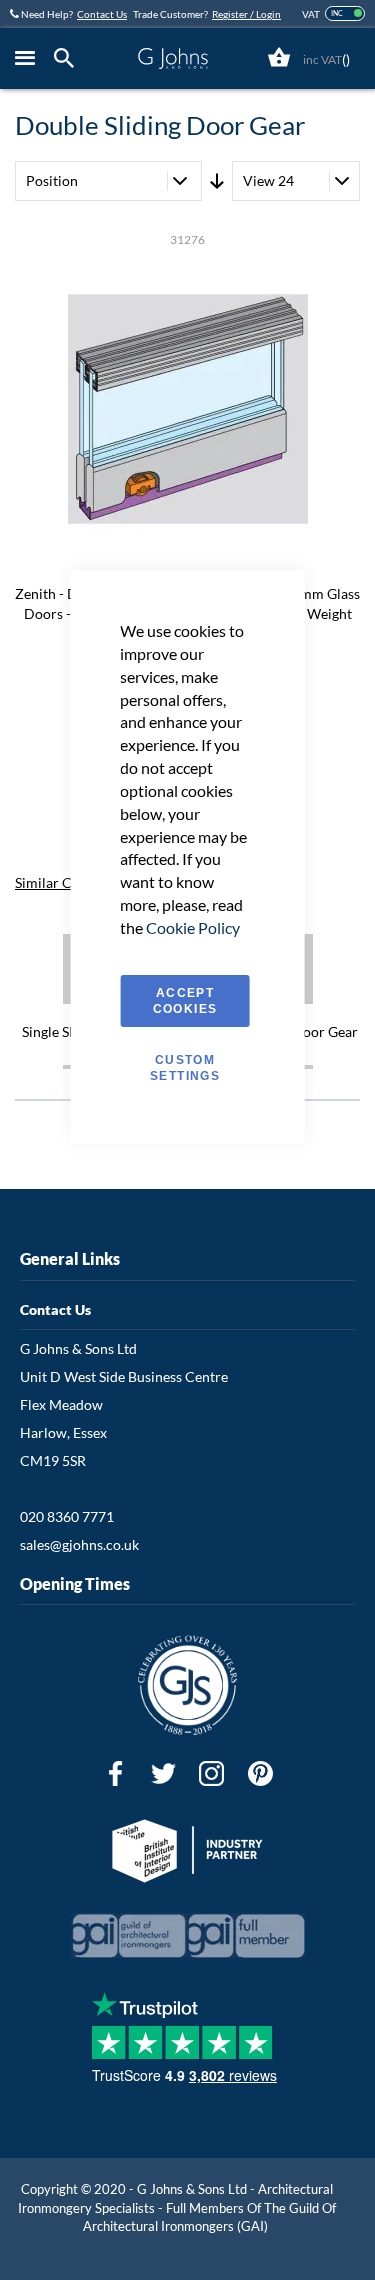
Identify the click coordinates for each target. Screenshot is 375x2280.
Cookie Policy (193, 927)
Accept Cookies (185, 1001)
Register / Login (246, 14)
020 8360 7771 (67, 1516)
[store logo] (173, 58)
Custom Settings (185, 1068)
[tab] (69, 58)
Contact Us (102, 14)
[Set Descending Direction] (217, 181)
